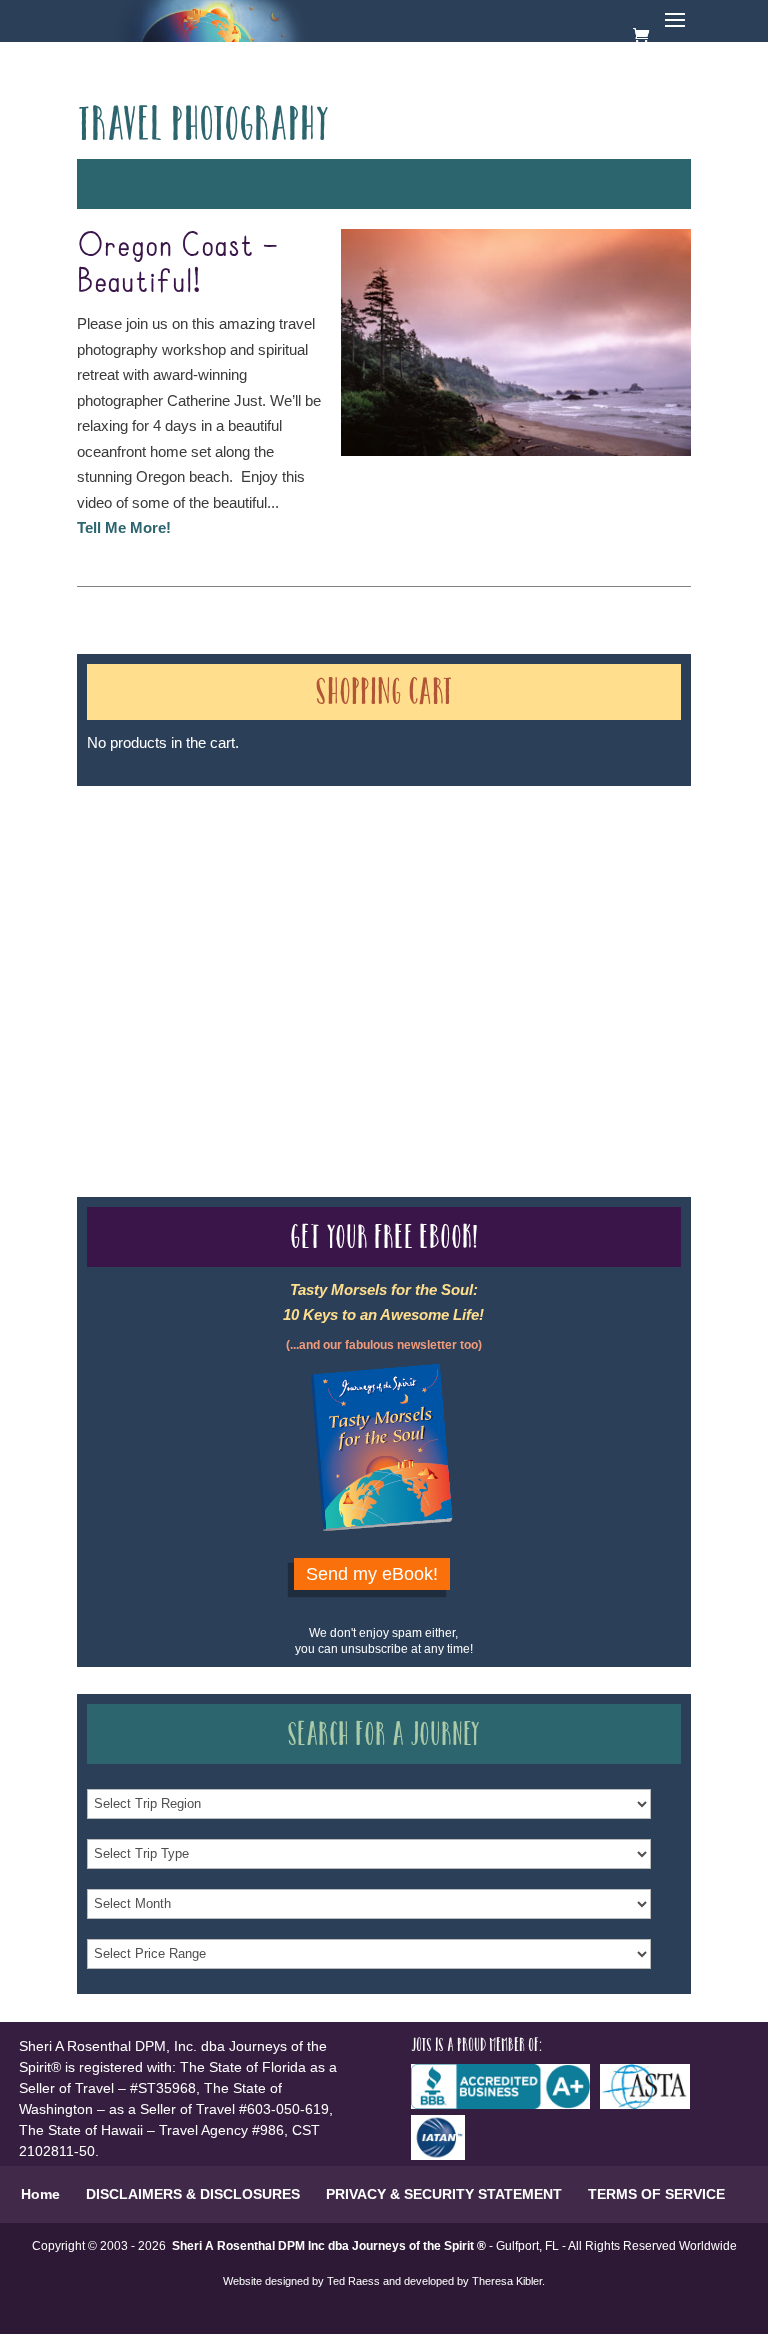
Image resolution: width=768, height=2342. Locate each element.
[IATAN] (443, 2155)
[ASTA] (650, 2104)
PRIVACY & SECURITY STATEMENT (444, 2194)
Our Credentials (370, 955)
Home (40, 2194)
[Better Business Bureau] (505, 2104)
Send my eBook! (372, 1574)
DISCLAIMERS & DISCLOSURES (193, 2194)
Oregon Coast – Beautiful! (178, 264)
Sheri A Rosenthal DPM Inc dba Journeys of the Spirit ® (329, 2246)
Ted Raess (353, 2281)
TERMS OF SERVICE (656, 2194)
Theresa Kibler (507, 2281)
